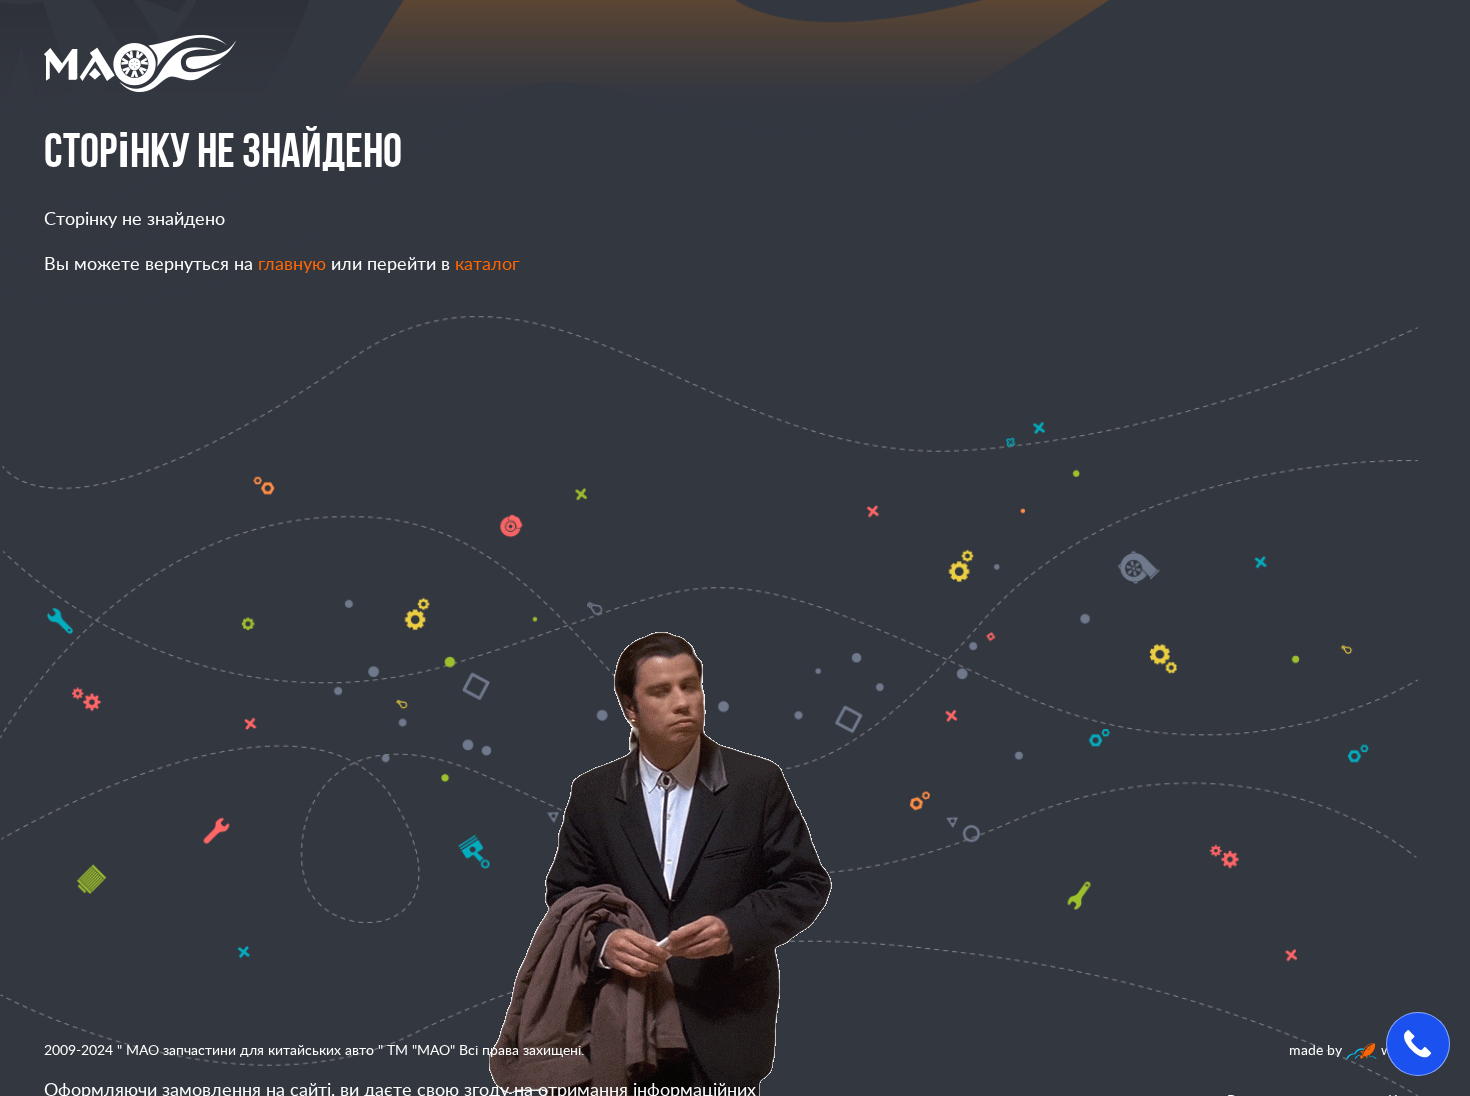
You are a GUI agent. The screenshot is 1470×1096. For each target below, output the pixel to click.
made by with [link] (1350, 1051)
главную (292, 265)
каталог (487, 265)
